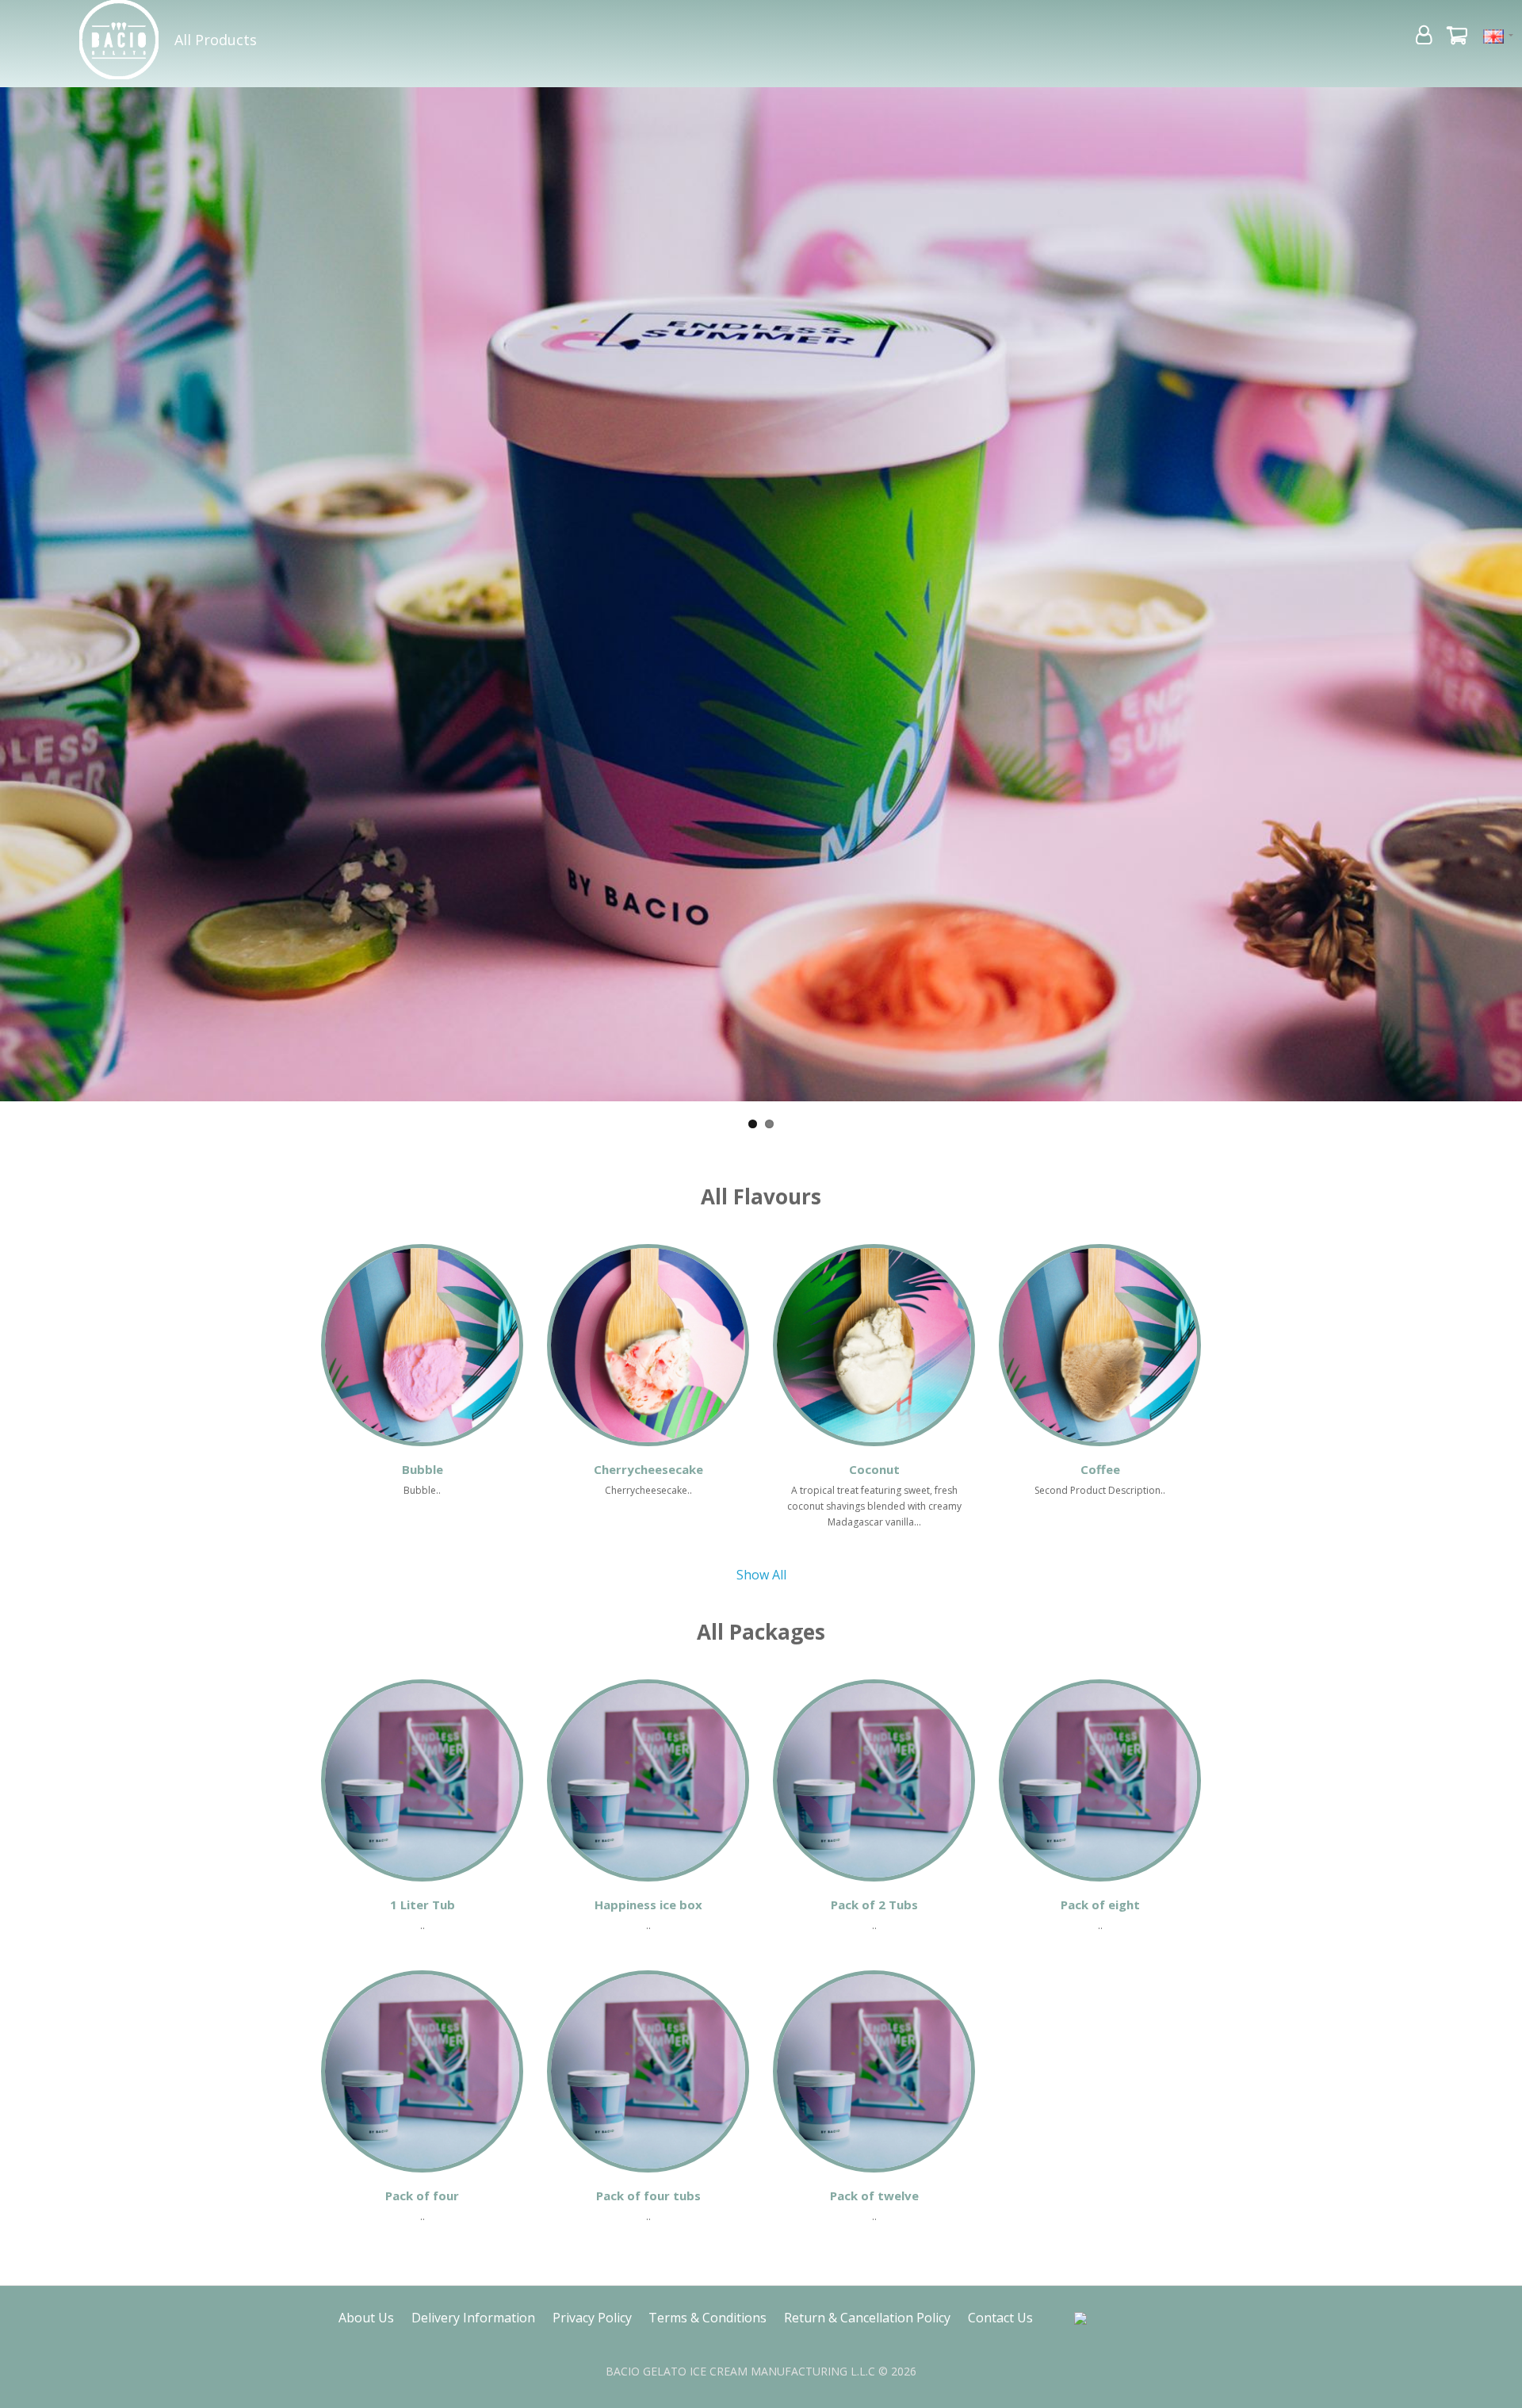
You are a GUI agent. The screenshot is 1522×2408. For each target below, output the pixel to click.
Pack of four (422, 2196)
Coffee (1100, 1469)
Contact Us (1000, 2318)
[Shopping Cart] (1457, 38)
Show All (761, 1575)
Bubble (423, 1469)
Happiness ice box (648, 1905)
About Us (366, 2318)
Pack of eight (1100, 1905)
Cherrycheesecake (648, 1469)
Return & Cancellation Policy (867, 2318)
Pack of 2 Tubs (874, 1905)
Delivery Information (473, 2318)
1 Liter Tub (423, 1905)
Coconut (874, 1469)
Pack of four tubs (648, 2196)
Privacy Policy (592, 2318)
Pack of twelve (874, 2196)
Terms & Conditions (707, 2318)
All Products (216, 40)
